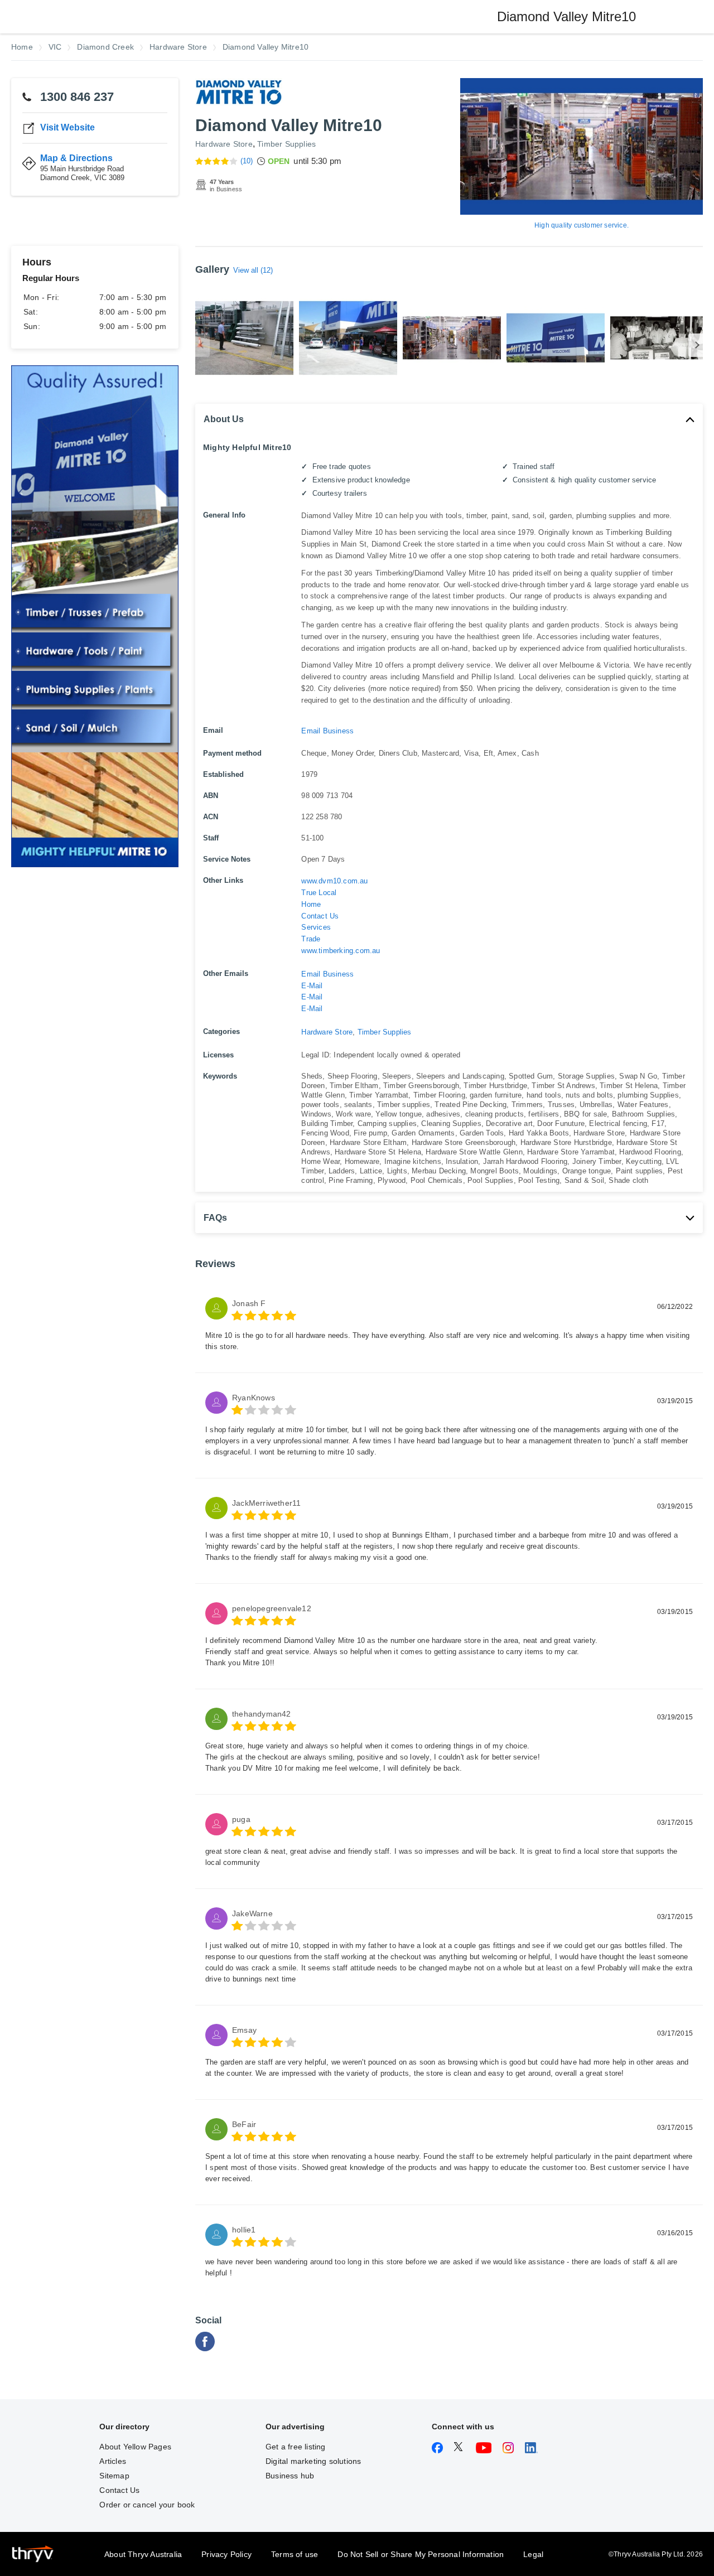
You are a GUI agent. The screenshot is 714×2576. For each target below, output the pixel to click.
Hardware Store (224, 144)
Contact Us (320, 916)
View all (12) (253, 270)
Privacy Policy (226, 2554)
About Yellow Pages (135, 2447)
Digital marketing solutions (313, 2461)
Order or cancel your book (147, 2505)
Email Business (327, 731)
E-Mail (312, 986)
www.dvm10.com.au (334, 881)
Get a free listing (296, 2447)
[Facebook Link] (205, 2348)
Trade (311, 939)
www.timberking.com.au (341, 951)
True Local (319, 893)
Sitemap (114, 2476)
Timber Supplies (286, 144)
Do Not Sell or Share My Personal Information (421, 2554)
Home (311, 904)
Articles (113, 2461)
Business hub (290, 2476)
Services (316, 927)
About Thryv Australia (143, 2554)
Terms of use (295, 2554)
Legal (533, 2554)
